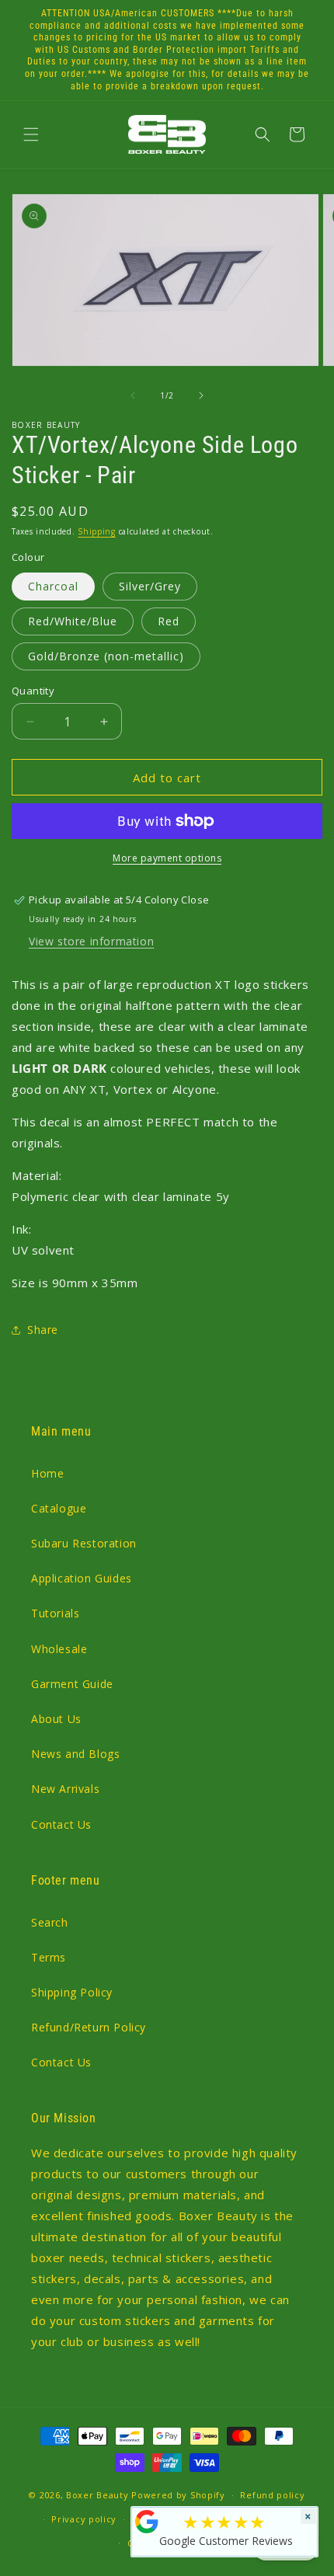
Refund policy (272, 2495)
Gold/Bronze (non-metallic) (106, 656)
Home (47, 1473)
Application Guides (82, 1578)
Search (50, 1922)
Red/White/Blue (73, 621)
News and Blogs (75, 1754)
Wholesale (59, 1649)
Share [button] (43, 1330)
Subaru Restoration (84, 1543)
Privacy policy (84, 2519)
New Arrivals (65, 1789)
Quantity (33, 691)
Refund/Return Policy (89, 2027)
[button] (31, 134)
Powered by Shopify (178, 2495)
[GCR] (147, 2522)
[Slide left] (133, 395)
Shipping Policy (72, 1992)
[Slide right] (201, 395)
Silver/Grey (150, 586)
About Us (56, 1719)
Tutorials (55, 1613)
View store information (91, 941)
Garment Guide (72, 1684)
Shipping (97, 531)
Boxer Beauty (97, 2495)
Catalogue (59, 1508)
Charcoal (53, 586)
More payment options (167, 858)
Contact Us (61, 1824)
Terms (49, 1957)
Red (169, 621)
